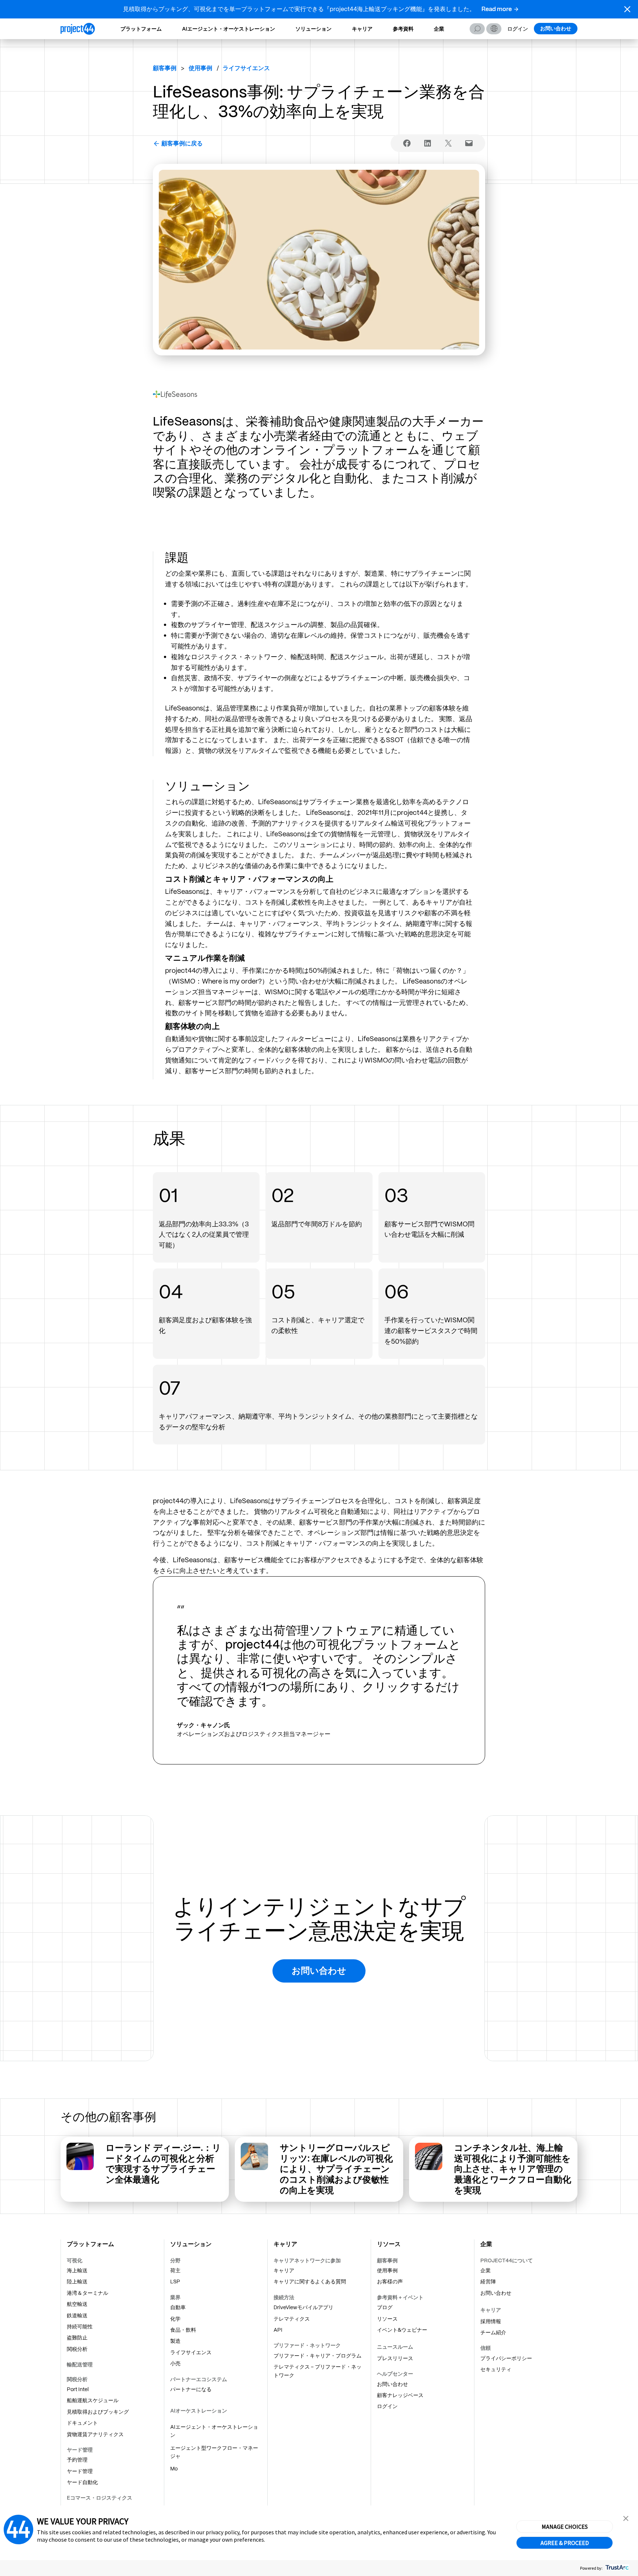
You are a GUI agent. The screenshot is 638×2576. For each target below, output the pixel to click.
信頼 (486, 2348)
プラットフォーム (141, 29)
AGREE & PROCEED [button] (565, 2543)
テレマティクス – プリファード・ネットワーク (318, 2371)
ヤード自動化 (82, 2482)
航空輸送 (77, 2304)
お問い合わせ (556, 28)
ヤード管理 (80, 2450)
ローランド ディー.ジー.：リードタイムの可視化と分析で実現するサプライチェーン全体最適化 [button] (163, 2164)
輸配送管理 (80, 2365)
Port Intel (78, 2389)
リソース (387, 2319)
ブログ (385, 2307)
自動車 (178, 2307)
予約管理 (77, 2460)
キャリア (362, 29)
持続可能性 (80, 2327)
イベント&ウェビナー (402, 2330)
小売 (175, 2363)
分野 (175, 2260)
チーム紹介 (493, 2332)
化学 (175, 2319)
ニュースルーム (395, 2347)
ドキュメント (82, 2423)
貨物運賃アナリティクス (95, 2434)
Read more (497, 9)
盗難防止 (77, 2338)
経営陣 (488, 2281)
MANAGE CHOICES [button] (565, 2527)
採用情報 (491, 2321)
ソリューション (313, 29)
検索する (477, 29)
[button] (627, 9)
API (278, 2330)
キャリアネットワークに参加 (307, 2260)
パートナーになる (191, 2389)
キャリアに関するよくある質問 (310, 2281)
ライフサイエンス (191, 2352)
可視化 (75, 2260)
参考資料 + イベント (400, 2297)
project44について (507, 2260)
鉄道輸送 (77, 2315)
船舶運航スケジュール (93, 2400)
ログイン (518, 29)
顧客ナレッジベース (400, 2395)
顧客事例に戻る (182, 143)
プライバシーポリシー (506, 2358)
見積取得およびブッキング (98, 2412)
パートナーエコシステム (199, 2379)
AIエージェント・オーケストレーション (229, 29)
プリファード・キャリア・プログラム (318, 2356)
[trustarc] (616, 2568)
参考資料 (403, 29)
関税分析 (77, 2349)
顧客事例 (165, 68)
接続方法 (284, 2297)
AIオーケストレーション (199, 2411)
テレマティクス (292, 2319)
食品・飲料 (183, 2330)
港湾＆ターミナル (88, 2293)
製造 (175, 2341)
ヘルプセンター (395, 2374)
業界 (175, 2297)
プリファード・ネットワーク (307, 2345)
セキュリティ (496, 2369)
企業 (439, 29)
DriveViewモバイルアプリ (303, 2307)
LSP (175, 2281)
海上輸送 (77, 2270)
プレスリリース (395, 2358)
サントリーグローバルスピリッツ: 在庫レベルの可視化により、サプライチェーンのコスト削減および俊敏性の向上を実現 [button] (336, 2169)
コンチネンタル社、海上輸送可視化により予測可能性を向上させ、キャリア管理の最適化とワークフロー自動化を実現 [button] (513, 2169)
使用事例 (387, 2270)
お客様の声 (390, 2281)
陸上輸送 (77, 2281)
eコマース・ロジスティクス (100, 2498)
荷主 (175, 2270)
